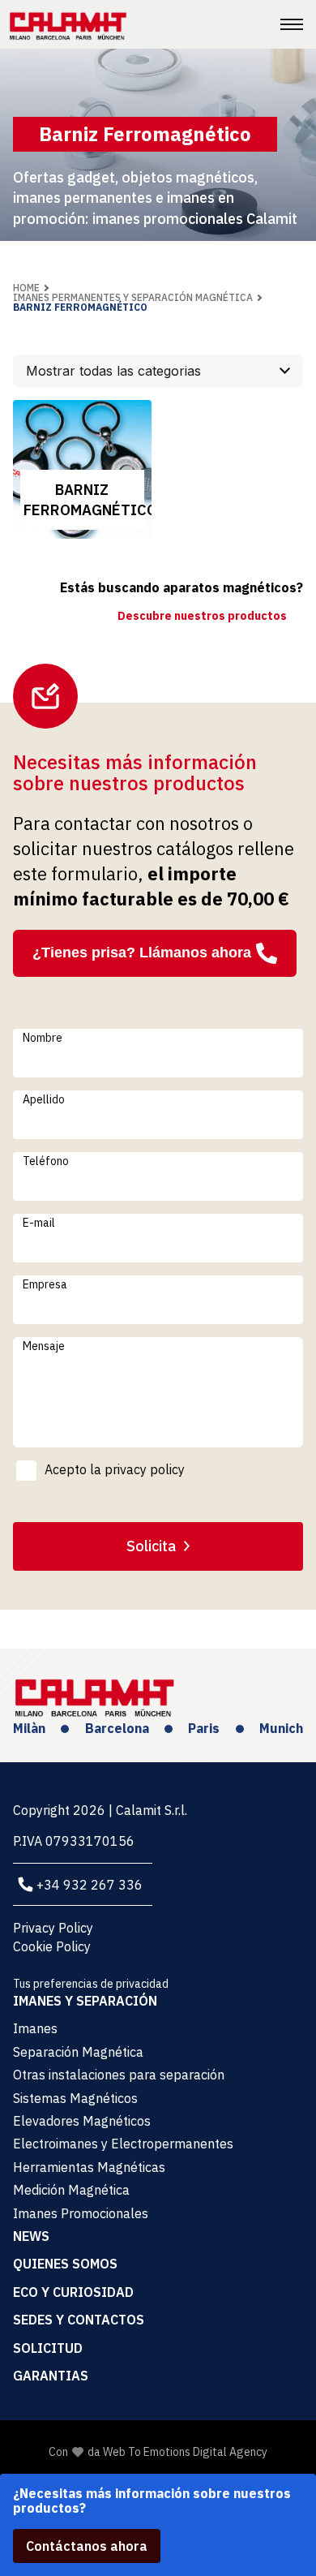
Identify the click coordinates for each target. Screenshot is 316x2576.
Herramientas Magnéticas (89, 2167)
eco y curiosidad (73, 2292)
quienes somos (65, 2264)
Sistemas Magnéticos (75, 2098)
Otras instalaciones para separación (119, 2075)
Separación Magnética (78, 2052)
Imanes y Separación (85, 2001)
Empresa (45, 1284)
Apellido (44, 1099)
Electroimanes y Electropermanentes (123, 2144)
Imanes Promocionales (81, 2213)
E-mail (39, 1223)
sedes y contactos (79, 2320)
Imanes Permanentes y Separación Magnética (133, 297)
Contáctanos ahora (87, 2546)
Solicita (151, 1546)
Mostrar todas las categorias (113, 371)
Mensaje (44, 1346)
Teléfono (46, 1161)
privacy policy (145, 1469)
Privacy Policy (53, 1928)
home (26, 288)
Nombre (43, 1038)
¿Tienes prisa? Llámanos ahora (142, 953)
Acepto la (115, 1469)
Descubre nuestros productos (202, 616)
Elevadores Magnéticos (82, 2121)
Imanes (35, 2028)
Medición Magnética (71, 2190)
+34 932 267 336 (90, 1885)
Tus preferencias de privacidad (91, 1984)
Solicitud (48, 2348)
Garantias (51, 2376)
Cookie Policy (52, 1946)
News (31, 2236)
